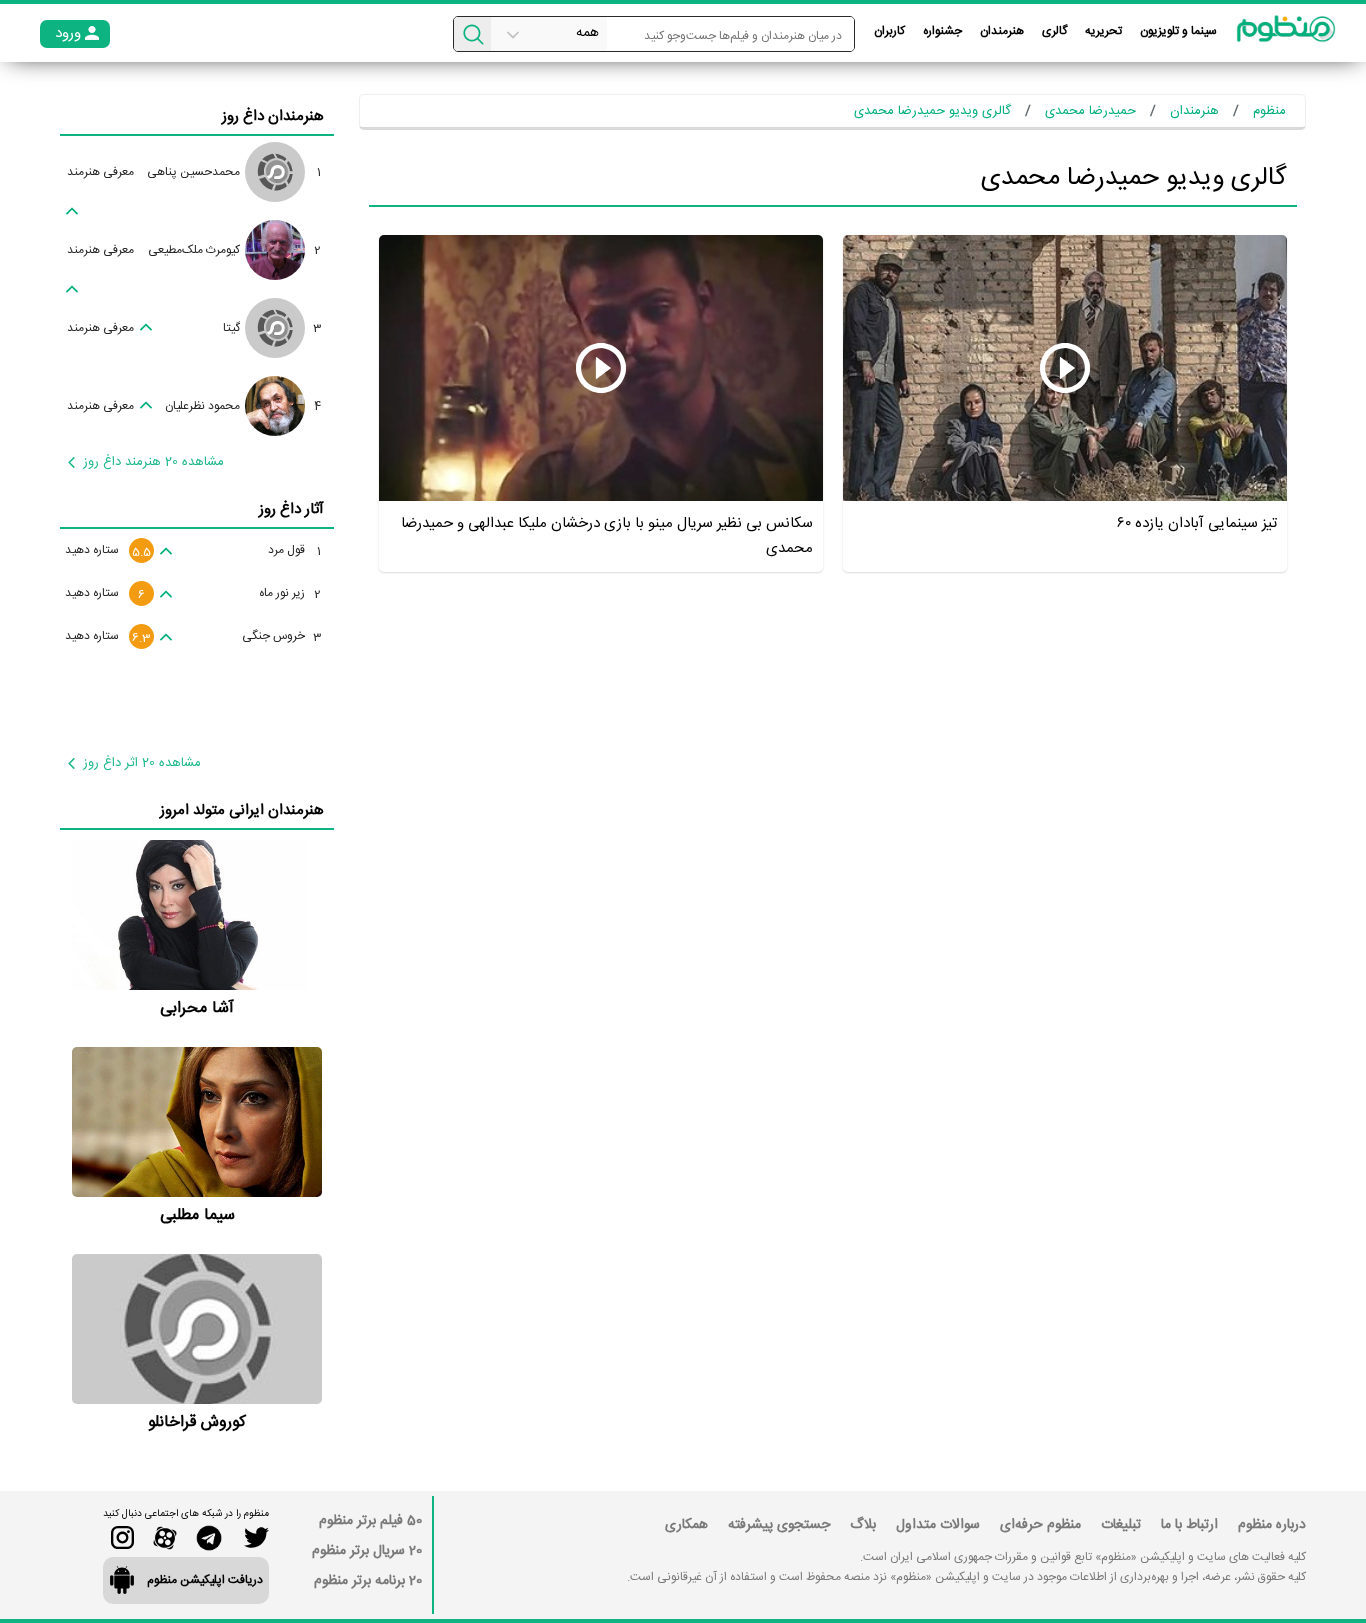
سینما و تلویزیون (1178, 31)
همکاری (686, 1525)
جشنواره (942, 31)
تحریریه (1103, 31)
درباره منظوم (1272, 1525)
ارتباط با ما (1189, 1525)
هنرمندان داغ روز (273, 116)
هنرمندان (1002, 31)
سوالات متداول (938, 1525)
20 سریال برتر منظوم (367, 1551)
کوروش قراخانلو (197, 1422)
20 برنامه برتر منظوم (368, 1581)
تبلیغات (1121, 1525)
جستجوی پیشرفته (779, 1525)
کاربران (889, 31)
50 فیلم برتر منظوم (370, 1521)
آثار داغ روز (291, 509)
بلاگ (863, 1525)
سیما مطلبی (197, 1215)
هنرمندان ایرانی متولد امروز (242, 810)
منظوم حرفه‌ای (1040, 1525)
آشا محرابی (197, 1008)
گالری (1054, 31)
